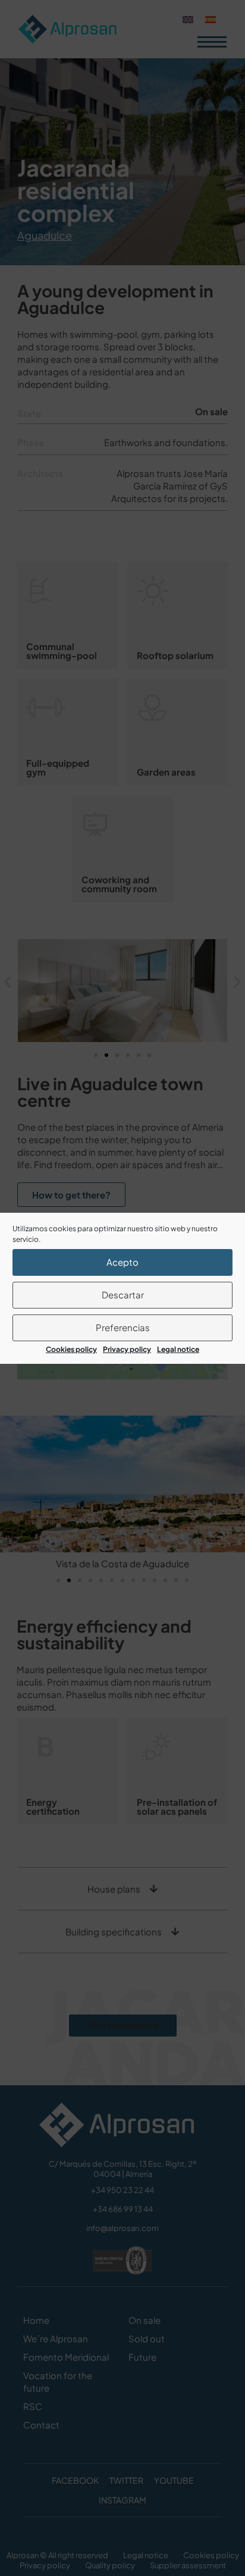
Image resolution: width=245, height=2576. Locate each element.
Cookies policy (71, 1349)
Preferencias (123, 1327)
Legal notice (178, 1349)
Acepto (122, 1262)
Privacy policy (127, 1349)
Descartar (123, 1295)
